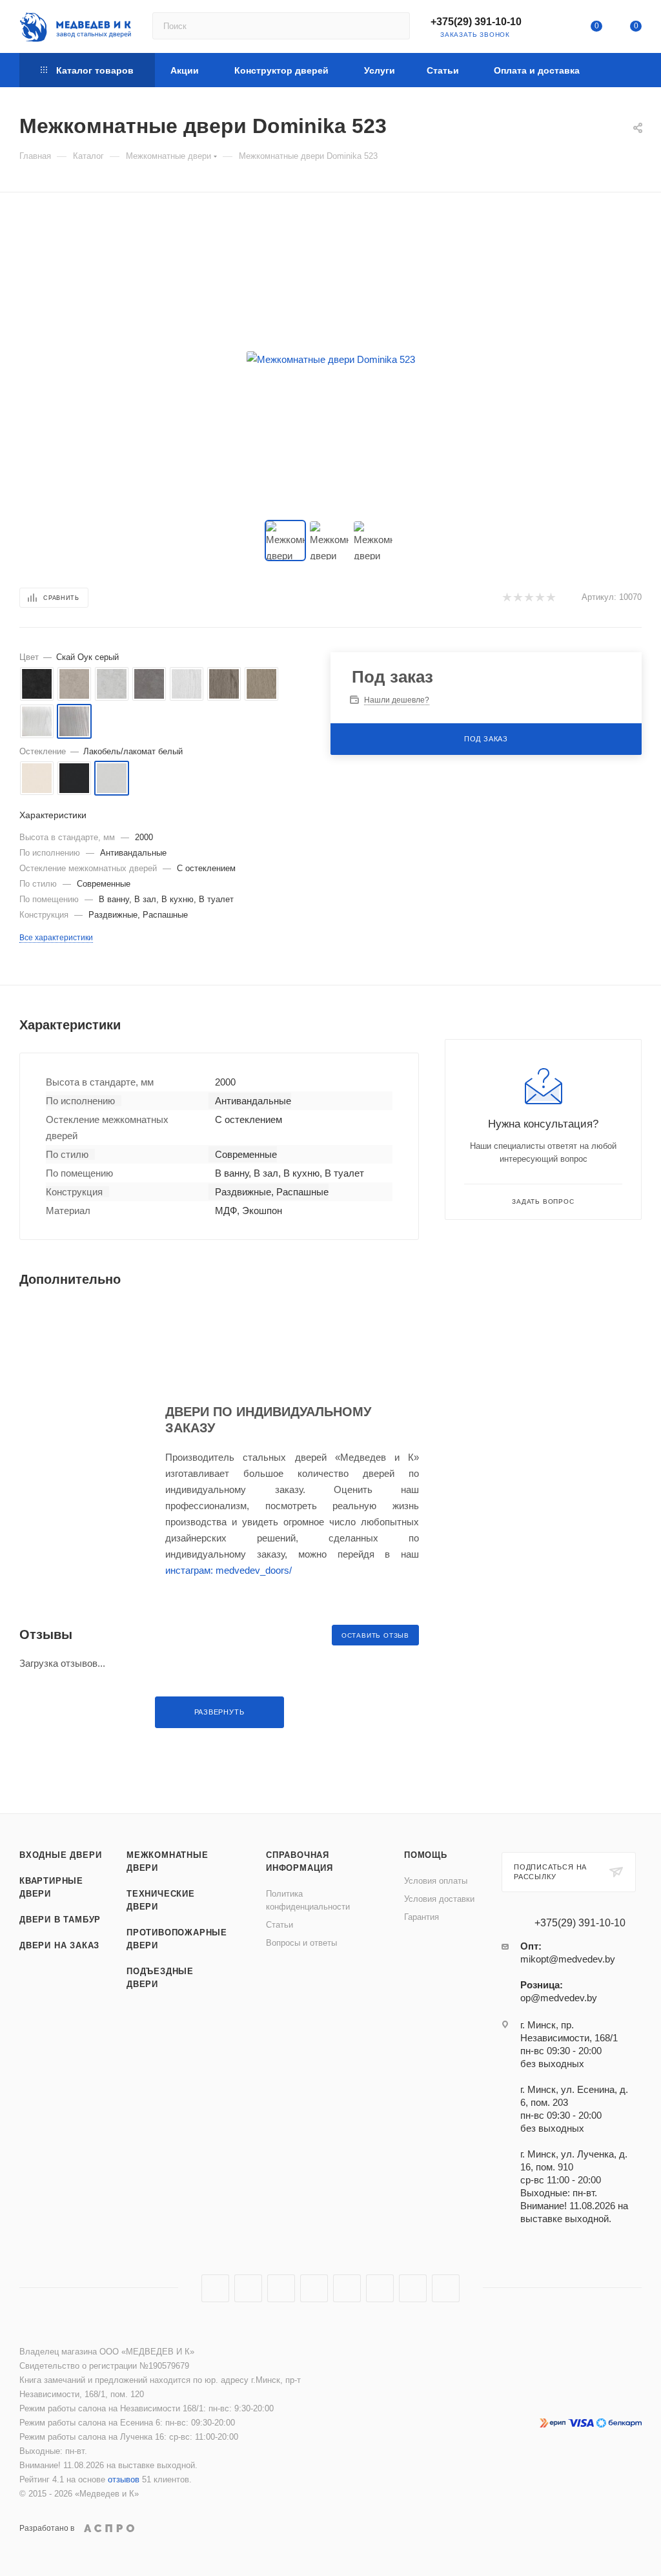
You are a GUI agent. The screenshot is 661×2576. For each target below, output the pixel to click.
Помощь (426, 1855)
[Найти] (394, 26)
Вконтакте (215, 2288)
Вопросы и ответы (301, 1943)
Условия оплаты (436, 1881)
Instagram (281, 2288)
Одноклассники (380, 2288)
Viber (413, 2288)
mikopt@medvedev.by (568, 1959)
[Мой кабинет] (557, 29)
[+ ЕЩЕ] (621, 70)
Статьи (280, 1925)
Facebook (248, 2288)
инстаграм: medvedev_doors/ (229, 1570)
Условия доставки (439, 1899)
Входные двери (60, 1855)
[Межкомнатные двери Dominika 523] (330, 359)
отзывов (124, 2479)
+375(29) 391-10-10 (476, 22)
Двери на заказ (59, 1945)
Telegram (314, 2288)
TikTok (446, 2288)
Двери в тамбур (60, 1920)
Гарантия (422, 1917)
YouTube (347, 2288)
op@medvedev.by (559, 1998)
